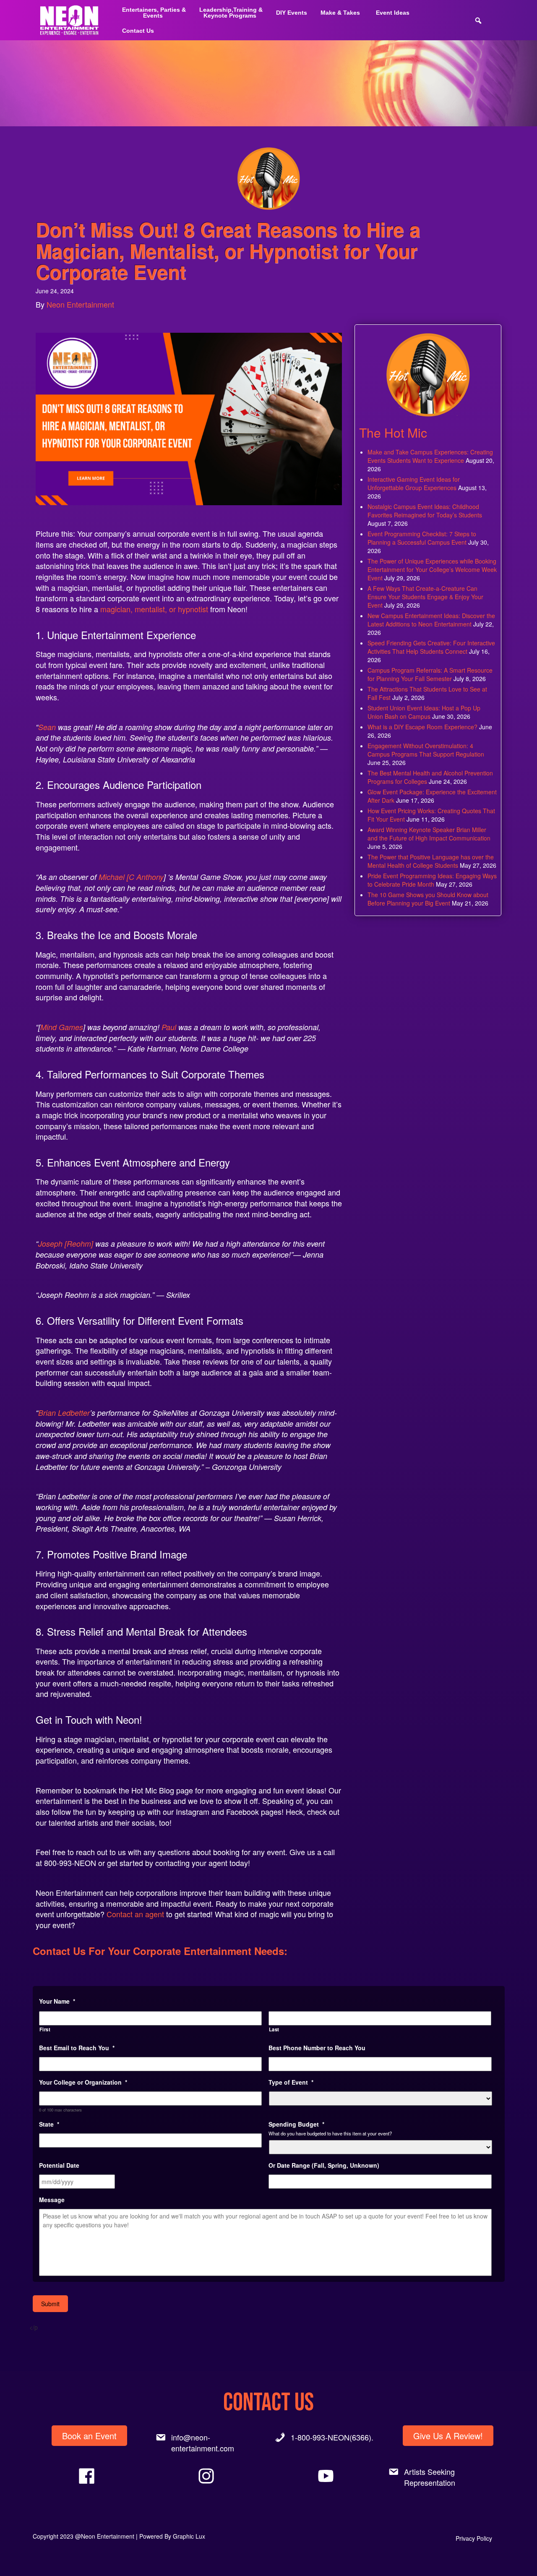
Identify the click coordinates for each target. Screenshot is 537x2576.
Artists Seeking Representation (430, 2477)
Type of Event (291, 2082)
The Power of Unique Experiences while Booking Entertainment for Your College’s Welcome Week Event (432, 569)
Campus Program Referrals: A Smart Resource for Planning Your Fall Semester (430, 674)
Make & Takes (340, 13)
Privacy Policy (474, 2538)
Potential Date (59, 2165)
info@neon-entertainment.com (203, 2443)
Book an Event (89, 2436)
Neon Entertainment (80, 304)
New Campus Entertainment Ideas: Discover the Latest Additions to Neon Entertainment (431, 620)
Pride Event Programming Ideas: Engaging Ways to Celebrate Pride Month (432, 880)
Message (52, 2200)
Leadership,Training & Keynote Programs (231, 13)
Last (274, 2029)
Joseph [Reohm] (66, 1244)
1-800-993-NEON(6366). (332, 2437)
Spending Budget (296, 2124)
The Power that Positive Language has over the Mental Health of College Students (431, 861)
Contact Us (138, 31)
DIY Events (292, 13)
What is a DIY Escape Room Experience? (422, 727)
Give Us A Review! (448, 2436)
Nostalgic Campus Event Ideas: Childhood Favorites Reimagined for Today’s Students (425, 511)
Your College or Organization (83, 2082)
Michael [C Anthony (131, 877)
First (45, 2029)
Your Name (57, 2001)
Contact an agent (135, 1914)
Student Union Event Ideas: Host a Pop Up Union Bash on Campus (424, 712)
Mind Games (62, 1027)
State (49, 2124)
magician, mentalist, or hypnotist (153, 609)
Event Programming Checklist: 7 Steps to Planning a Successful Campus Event (422, 538)
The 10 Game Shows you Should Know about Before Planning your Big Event (428, 899)
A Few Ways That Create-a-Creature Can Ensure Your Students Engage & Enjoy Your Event (425, 597)
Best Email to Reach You (77, 2048)
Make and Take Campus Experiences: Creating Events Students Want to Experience (430, 456)
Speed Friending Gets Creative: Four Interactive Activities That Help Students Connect (431, 647)
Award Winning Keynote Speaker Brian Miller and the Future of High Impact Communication (429, 834)
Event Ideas (393, 13)
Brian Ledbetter (64, 1413)
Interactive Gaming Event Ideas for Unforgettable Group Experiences (414, 483)
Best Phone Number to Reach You (317, 2048)
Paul (169, 1027)
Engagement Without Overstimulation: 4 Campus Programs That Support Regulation (426, 750)
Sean (47, 727)
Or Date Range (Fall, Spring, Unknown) (324, 2165)
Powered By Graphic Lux (172, 2536)
